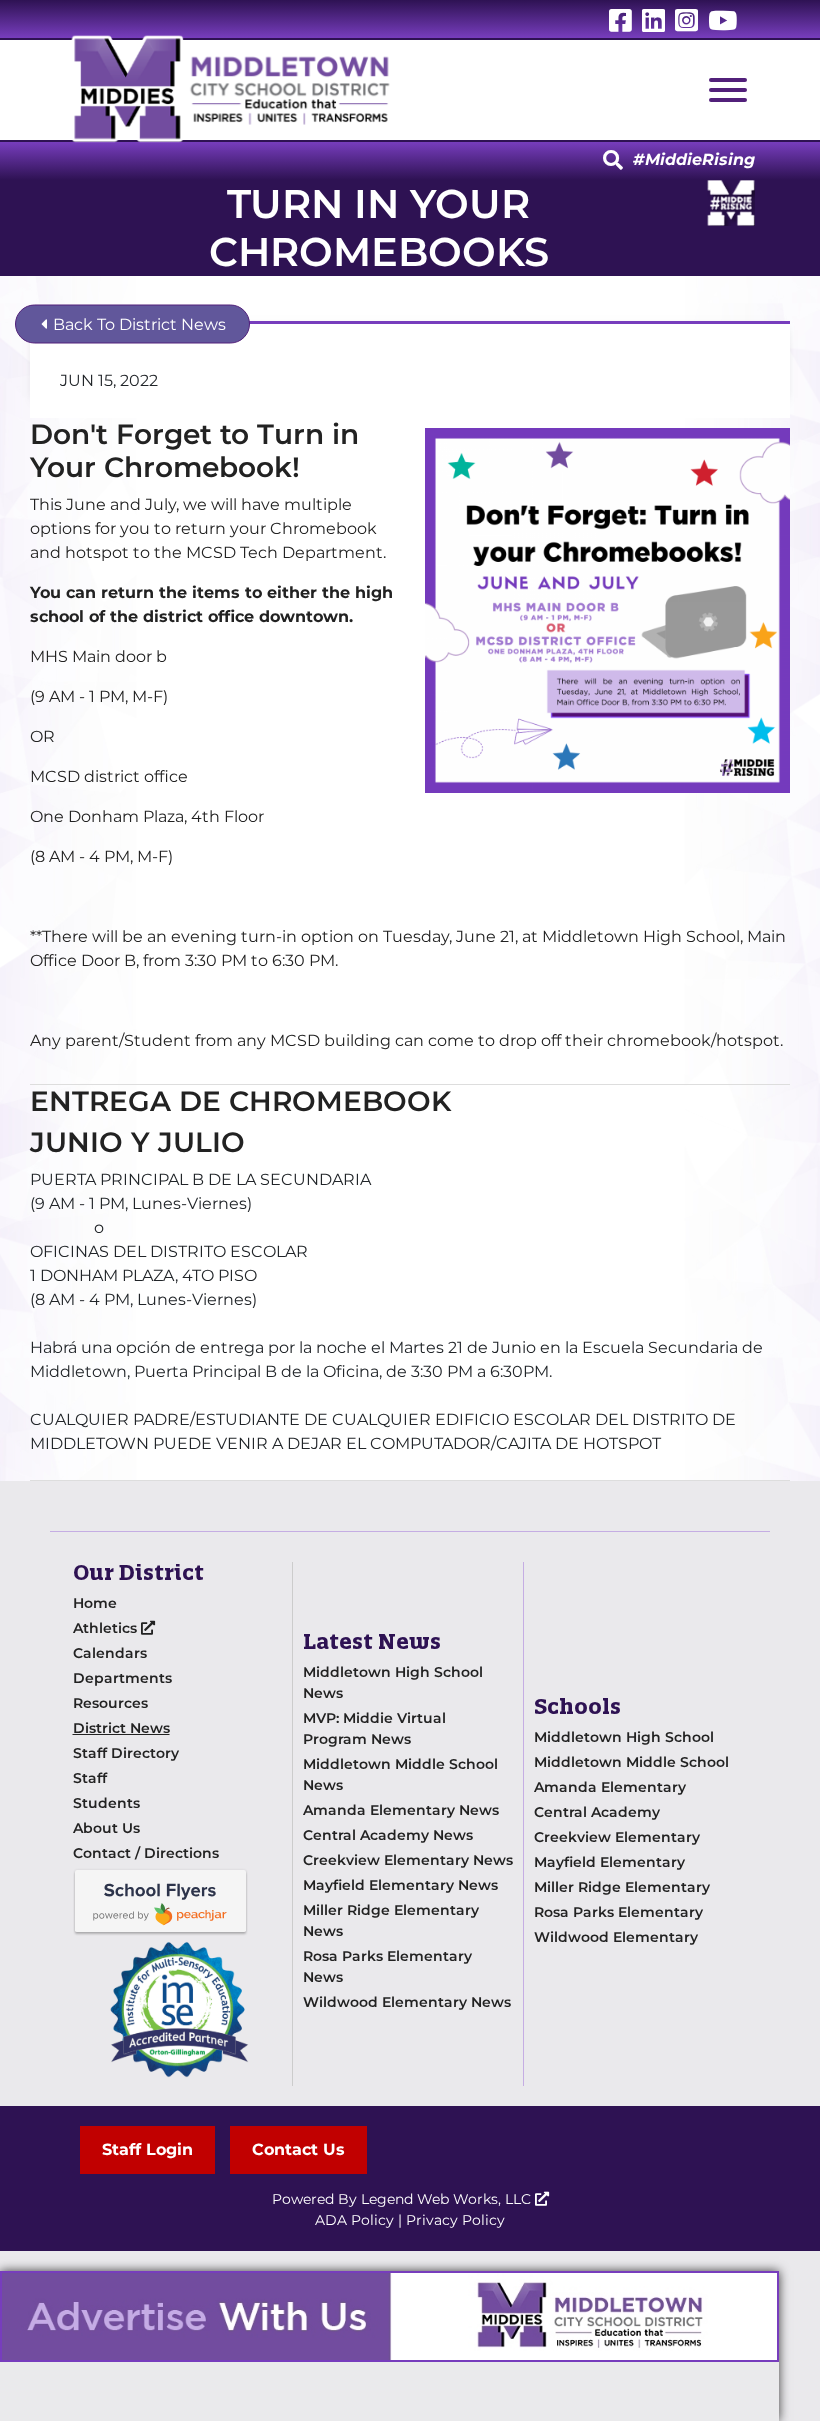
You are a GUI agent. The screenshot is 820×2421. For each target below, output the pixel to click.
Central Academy (597, 1812)
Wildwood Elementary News (407, 2002)
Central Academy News (388, 1835)
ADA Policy (354, 2220)
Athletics (107, 1628)
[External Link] (389, 2316)
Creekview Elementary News (408, 1860)
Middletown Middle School (631, 1762)
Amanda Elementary (610, 1787)
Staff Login (147, 2149)
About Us (106, 1828)
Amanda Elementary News (401, 1810)
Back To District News (137, 324)
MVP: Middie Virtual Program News (374, 1728)
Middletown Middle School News (400, 1774)
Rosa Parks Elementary (618, 1912)
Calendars (110, 1653)
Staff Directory (126, 1753)
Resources (110, 1703)
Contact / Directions (146, 1853)
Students (106, 1803)
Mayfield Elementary (609, 1862)
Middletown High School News (393, 1682)
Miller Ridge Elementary (622, 1887)
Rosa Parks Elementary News (387, 1966)
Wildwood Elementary (616, 1937)
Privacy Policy (455, 2220)
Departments (122, 1678)
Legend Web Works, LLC (448, 2199)
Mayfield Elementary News (400, 1885)
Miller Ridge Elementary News (391, 1920)
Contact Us (298, 2149)
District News (121, 1728)
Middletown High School (624, 1737)
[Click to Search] (613, 161)
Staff (90, 1778)
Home (95, 1603)
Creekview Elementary (617, 1837)
